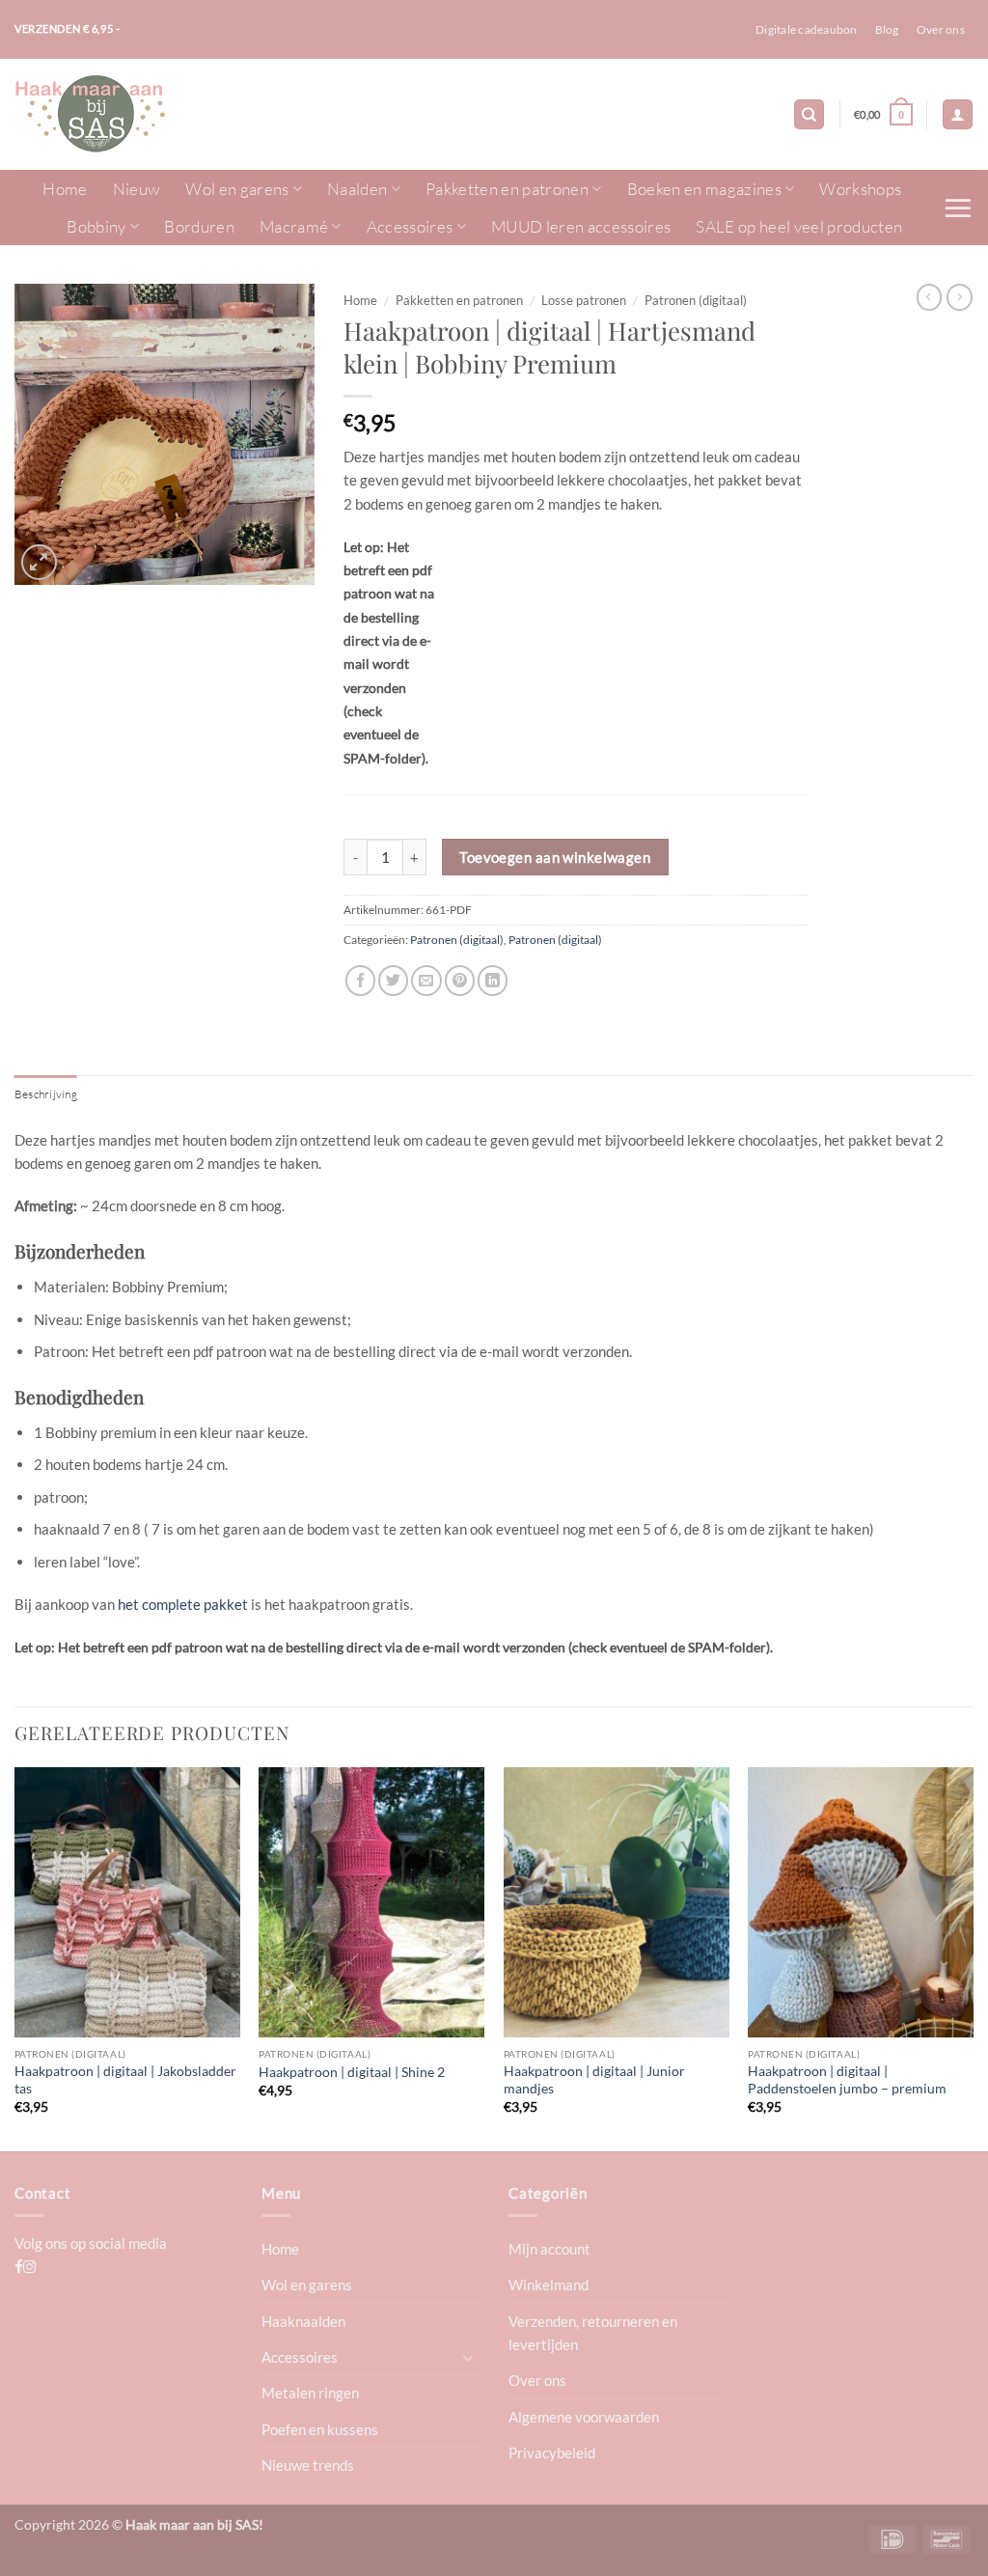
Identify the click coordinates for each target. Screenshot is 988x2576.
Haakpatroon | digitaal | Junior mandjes (594, 2079)
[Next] (973, 1957)
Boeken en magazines (704, 189)
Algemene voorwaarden (584, 2417)
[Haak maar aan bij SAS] (111, 114)
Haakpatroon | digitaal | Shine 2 (352, 2072)
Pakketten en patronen (507, 189)
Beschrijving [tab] (46, 1094)
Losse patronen (584, 300)
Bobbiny (96, 226)
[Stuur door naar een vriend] (426, 980)
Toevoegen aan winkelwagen (555, 857)
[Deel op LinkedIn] (493, 980)
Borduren (199, 226)
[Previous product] (960, 297)
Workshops (860, 189)
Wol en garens (237, 189)
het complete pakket (183, 1604)
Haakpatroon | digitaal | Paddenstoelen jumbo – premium (847, 2079)
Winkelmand (549, 2285)
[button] (883, 115)
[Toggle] (468, 2357)
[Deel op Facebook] (360, 980)
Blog (887, 29)
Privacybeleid (552, 2452)
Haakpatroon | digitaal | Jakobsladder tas (125, 2079)
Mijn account (549, 2249)
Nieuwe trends (308, 2465)
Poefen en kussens (320, 2429)
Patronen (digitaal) (696, 300)
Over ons (941, 29)
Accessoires (410, 226)
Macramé (294, 226)
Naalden (357, 189)
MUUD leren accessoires (581, 226)
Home (65, 189)
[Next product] (930, 297)
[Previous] (15, 1957)
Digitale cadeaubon (806, 29)
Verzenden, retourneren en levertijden (593, 2333)
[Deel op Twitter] (393, 980)
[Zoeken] (809, 114)
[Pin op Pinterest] (460, 980)
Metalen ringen (310, 2393)
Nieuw (137, 189)
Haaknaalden (303, 2321)
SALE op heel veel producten (799, 226)
